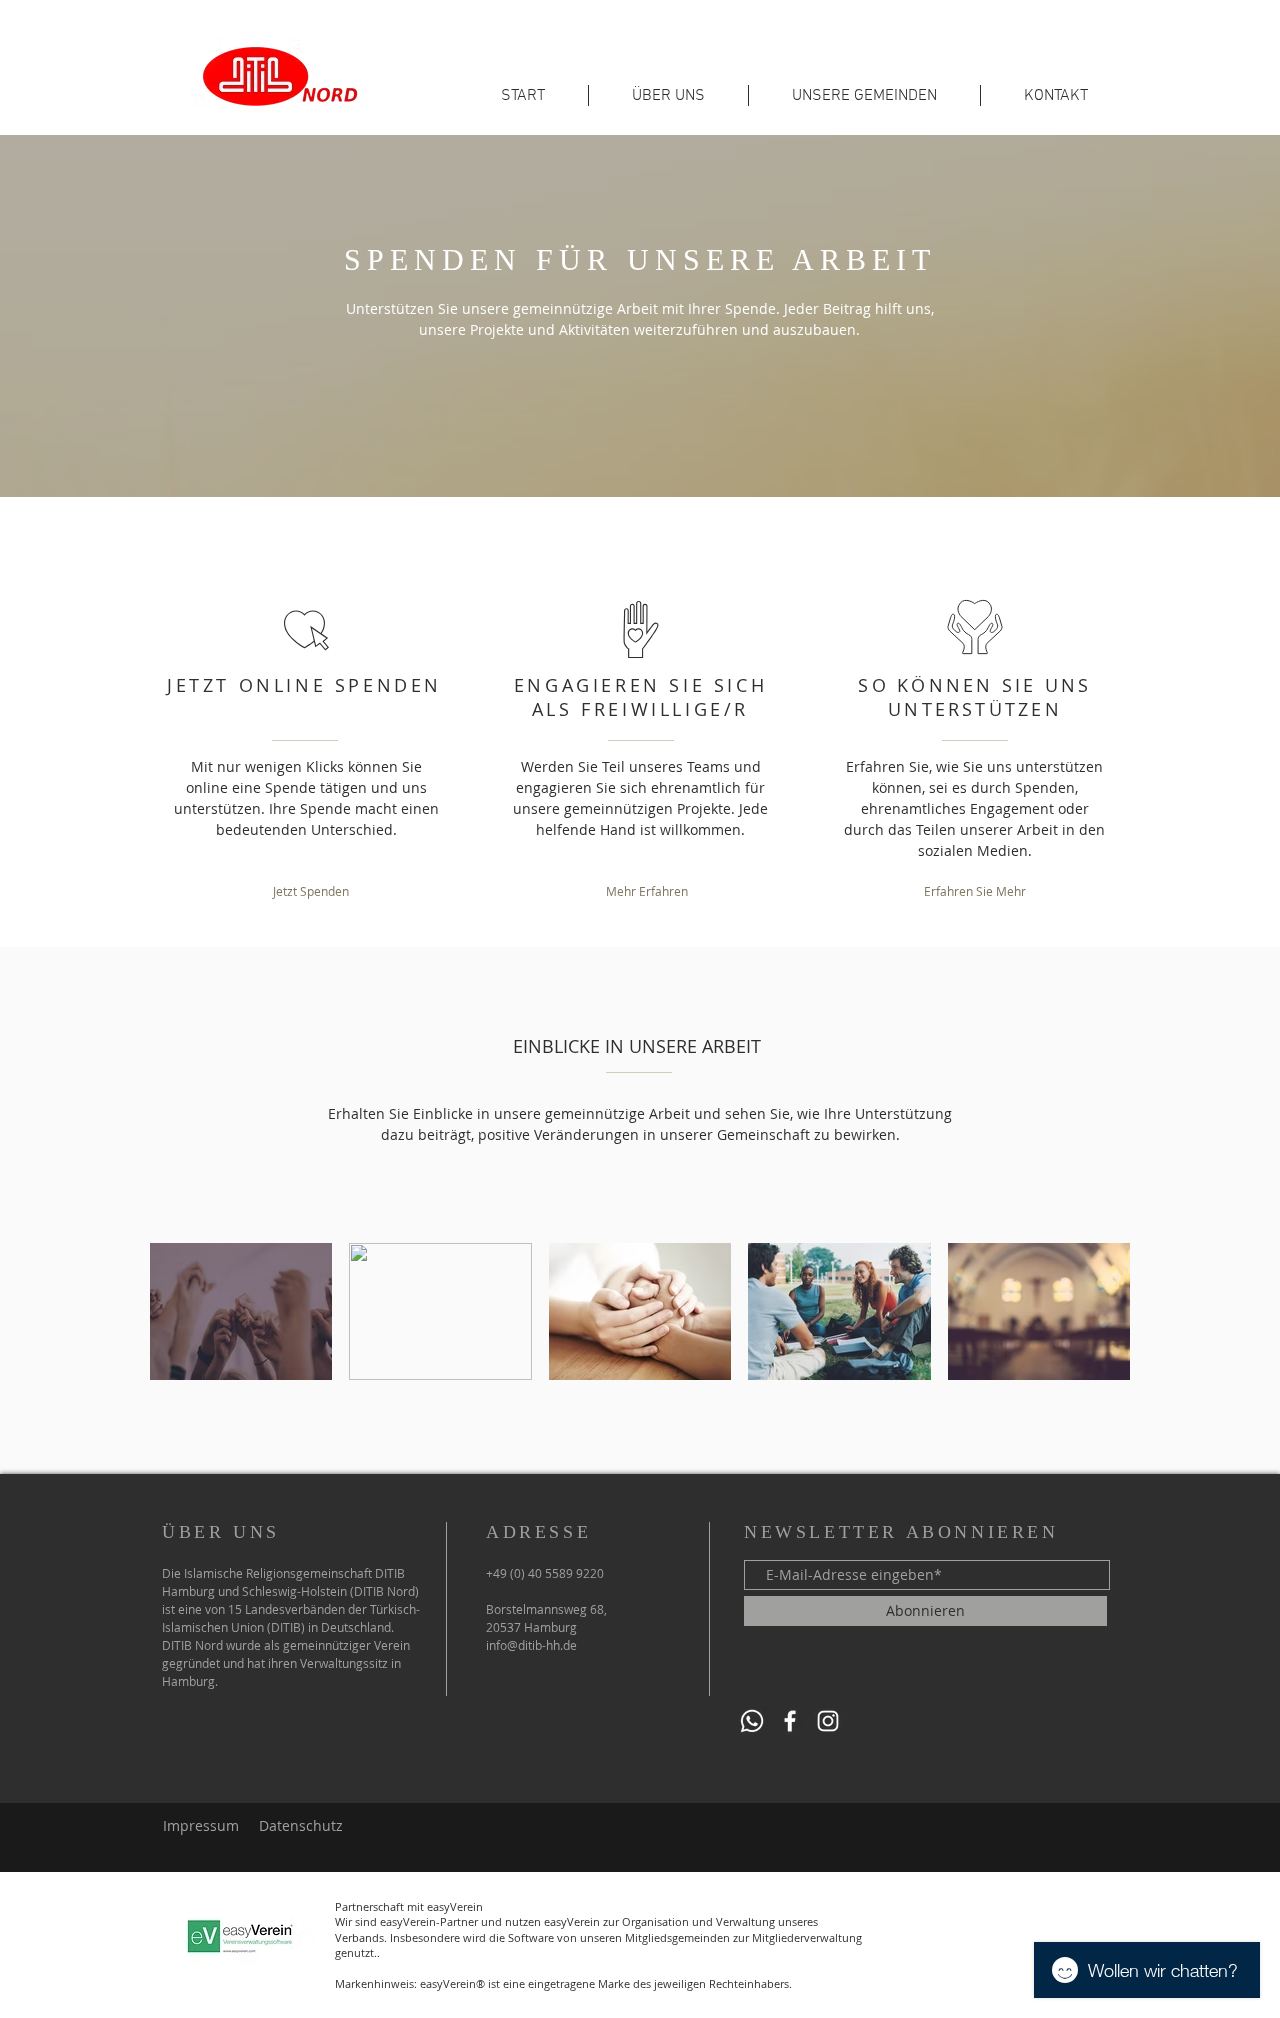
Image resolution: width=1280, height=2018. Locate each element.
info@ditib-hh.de (531, 1645)
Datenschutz (301, 1825)
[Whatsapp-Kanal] (752, 1721)
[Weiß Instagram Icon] (828, 1721)
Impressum (201, 1825)
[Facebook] (790, 1721)
